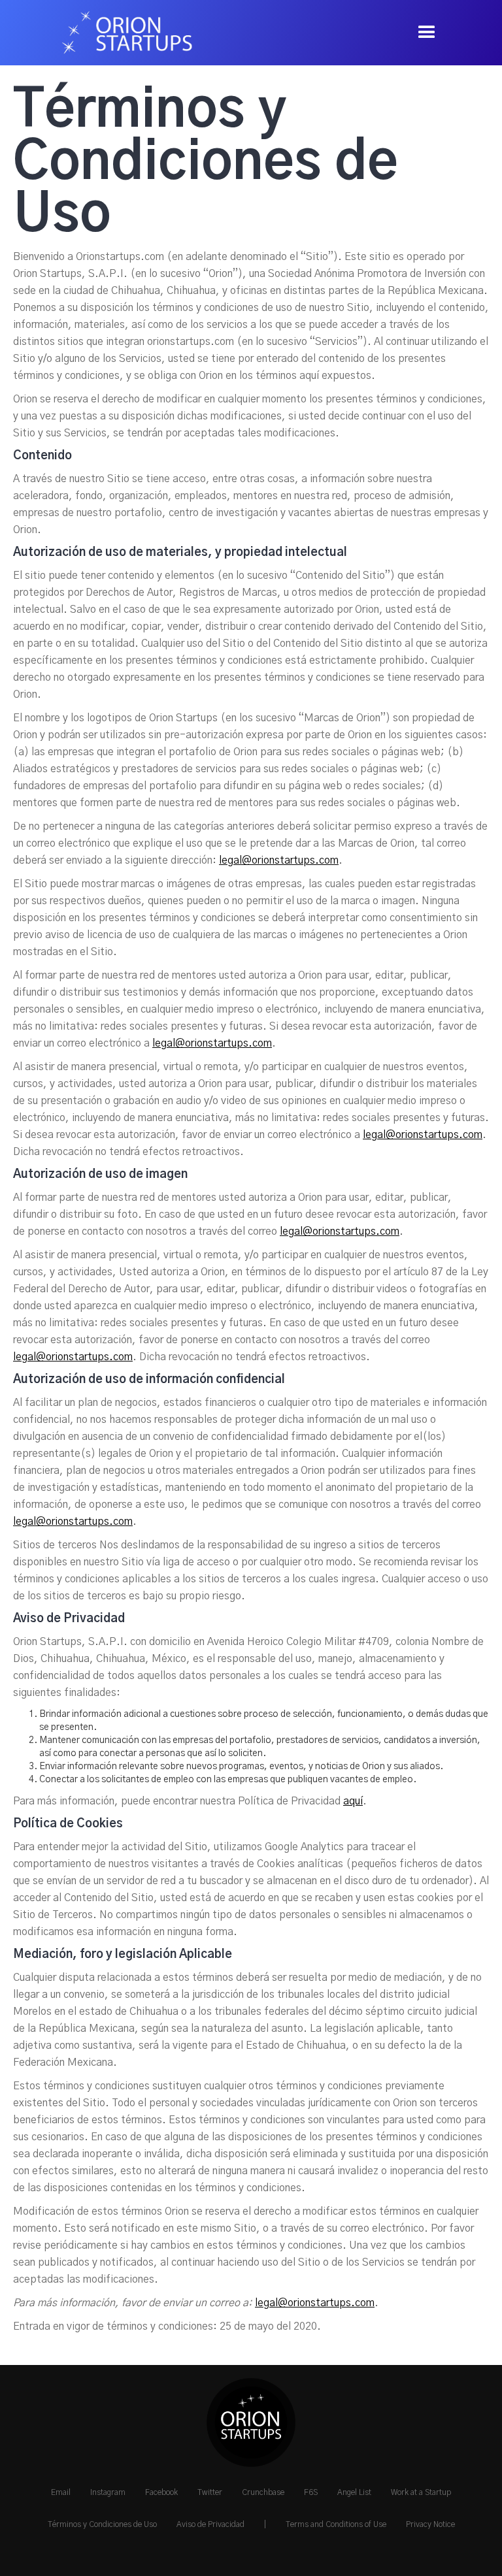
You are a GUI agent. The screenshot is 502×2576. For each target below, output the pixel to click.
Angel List (354, 2492)
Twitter (210, 2492)
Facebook (161, 2492)
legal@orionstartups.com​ (279, 860)
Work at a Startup (421, 2492)
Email (61, 2492)
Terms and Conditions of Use (336, 2524)
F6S (311, 2492)
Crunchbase (263, 2492)
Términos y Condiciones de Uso (102, 2524)
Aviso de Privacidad (210, 2524)
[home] (122, 33)
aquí (353, 1801)
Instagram (108, 2492)
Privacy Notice (430, 2524)
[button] (427, 33)
